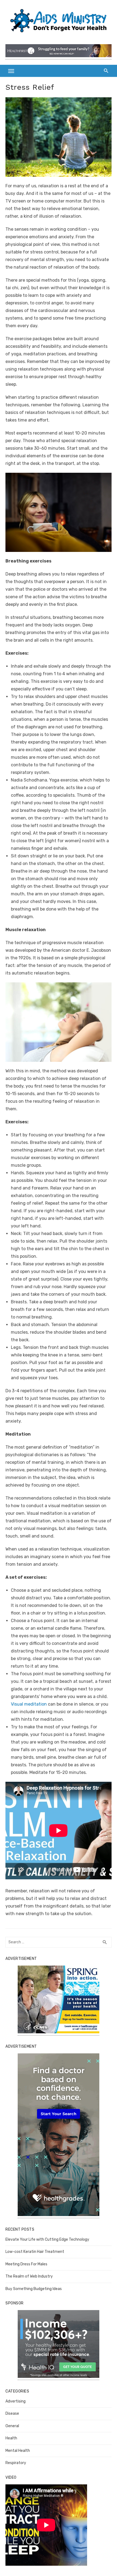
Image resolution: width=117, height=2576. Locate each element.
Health (11, 2438)
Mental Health (18, 2451)
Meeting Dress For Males (26, 2264)
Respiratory (16, 2463)
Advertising (16, 2401)
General (12, 2426)
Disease (12, 2413)
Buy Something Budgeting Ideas (34, 2289)
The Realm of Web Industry (29, 2276)
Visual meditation (29, 1704)
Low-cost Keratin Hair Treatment (35, 2252)
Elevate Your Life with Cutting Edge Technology (47, 2239)
